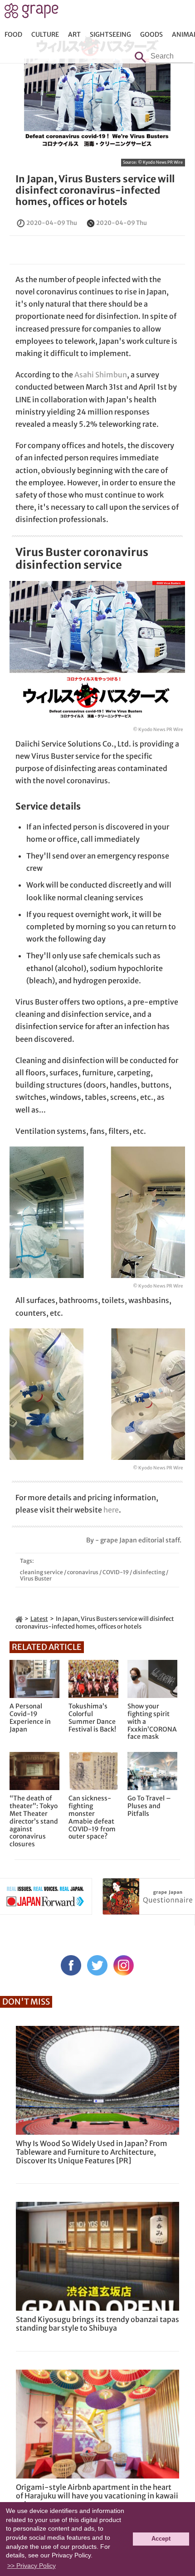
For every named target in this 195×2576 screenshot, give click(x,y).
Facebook (71, 1965)
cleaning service (41, 1572)
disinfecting (149, 1572)
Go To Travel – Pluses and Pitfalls (149, 1806)
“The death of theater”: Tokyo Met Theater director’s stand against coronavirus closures (34, 1821)
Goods (151, 34)
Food (13, 34)
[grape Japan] (19, 1619)
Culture (45, 34)
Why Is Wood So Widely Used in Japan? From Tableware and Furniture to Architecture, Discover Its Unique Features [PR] (92, 2152)
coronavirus (83, 1572)
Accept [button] (161, 2539)
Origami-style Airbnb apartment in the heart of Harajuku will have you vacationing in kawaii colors (97, 2496)
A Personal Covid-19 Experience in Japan (30, 1718)
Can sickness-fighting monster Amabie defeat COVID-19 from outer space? (92, 1817)
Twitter (97, 1965)
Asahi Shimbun (101, 375)
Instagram (124, 1965)
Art (74, 34)
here (111, 1510)
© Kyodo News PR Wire (160, 162)
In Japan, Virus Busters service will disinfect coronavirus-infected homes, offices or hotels (95, 190)
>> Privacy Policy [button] (32, 2566)
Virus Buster (36, 1578)
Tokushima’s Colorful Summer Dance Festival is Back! (92, 1718)
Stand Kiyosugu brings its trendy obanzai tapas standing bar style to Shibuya (97, 2324)
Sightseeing (110, 34)
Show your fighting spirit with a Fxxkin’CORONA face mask (152, 1722)
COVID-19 (116, 1572)
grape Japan (32, 13)
